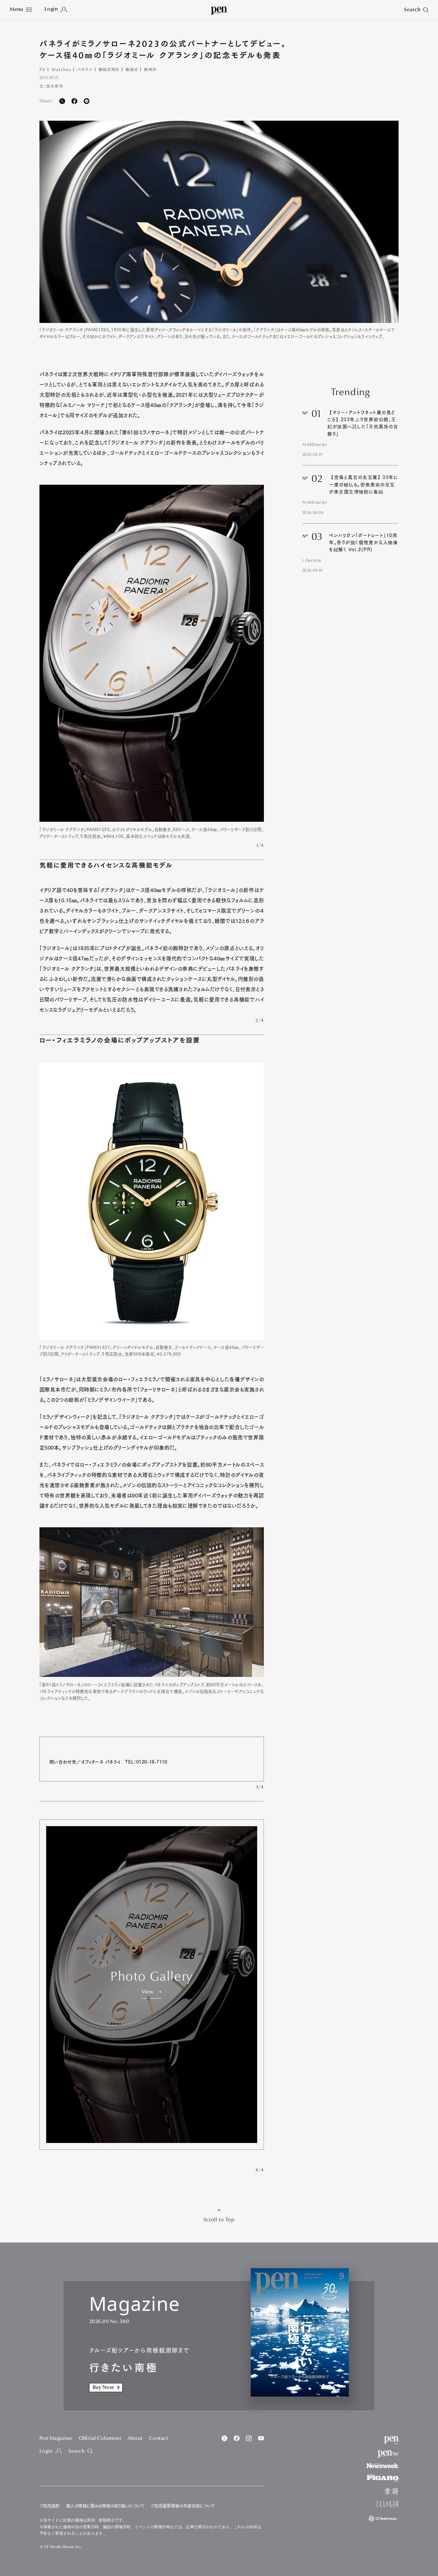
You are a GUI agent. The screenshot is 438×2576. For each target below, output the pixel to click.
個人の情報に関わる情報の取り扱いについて (105, 2506)
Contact (159, 2439)
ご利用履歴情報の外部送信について (183, 2506)
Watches (61, 69)
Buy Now (103, 2388)
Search (76, 2451)
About (135, 2439)
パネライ (85, 69)
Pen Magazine (56, 2439)
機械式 (132, 69)
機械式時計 (109, 69)
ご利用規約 (50, 2506)
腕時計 (150, 69)
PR (42, 69)
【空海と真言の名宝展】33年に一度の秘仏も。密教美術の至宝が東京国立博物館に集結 (364, 485)
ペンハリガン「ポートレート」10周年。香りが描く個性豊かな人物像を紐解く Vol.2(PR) (364, 543)
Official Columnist (100, 2439)
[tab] (21, 10)
